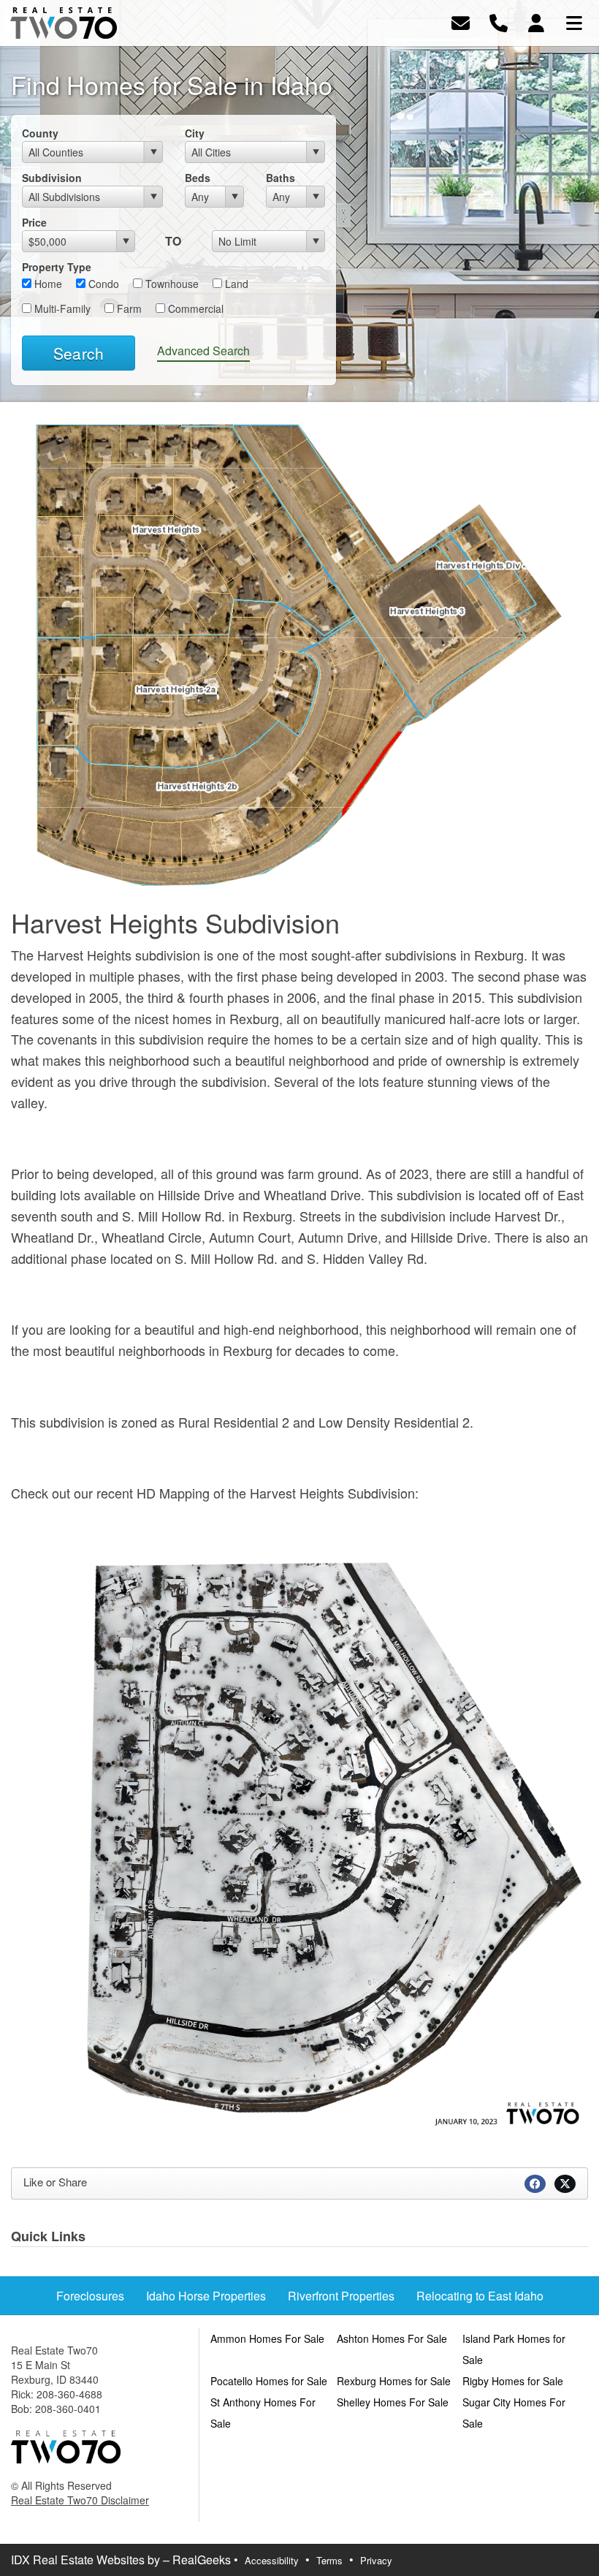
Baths (281, 178)
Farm (128, 308)
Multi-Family (61, 308)
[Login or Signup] (536, 22)
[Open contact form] (461, 22)
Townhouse (171, 284)
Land (235, 284)
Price (34, 222)
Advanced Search (203, 351)
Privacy (376, 2560)
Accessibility (272, 2560)
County (40, 133)
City (195, 133)
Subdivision (52, 178)
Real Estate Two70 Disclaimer (80, 2500)
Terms (329, 2560)
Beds (198, 178)
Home (47, 284)
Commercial (194, 308)
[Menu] (574, 22)
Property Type (57, 267)
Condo (102, 284)
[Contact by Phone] (499, 22)
